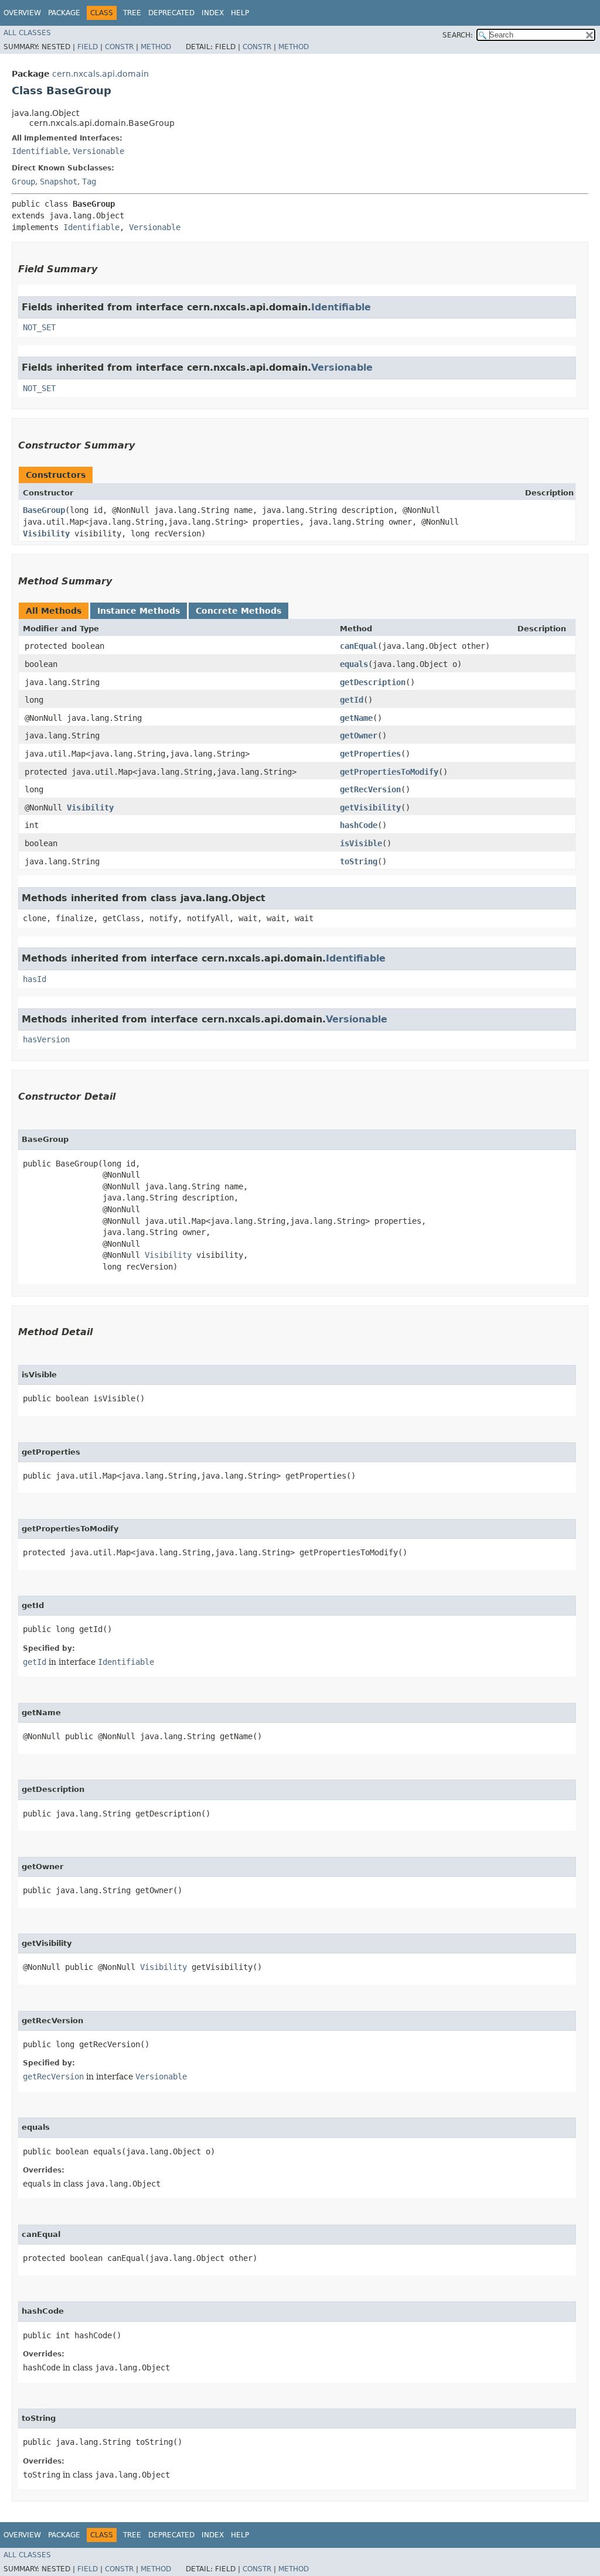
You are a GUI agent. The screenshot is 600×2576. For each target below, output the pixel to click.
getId (352, 700)
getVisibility (370, 808)
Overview (22, 13)
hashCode (359, 825)
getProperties (370, 754)
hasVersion (46, 1039)
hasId (35, 979)
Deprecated (171, 13)
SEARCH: (458, 35)
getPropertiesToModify (389, 772)
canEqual (359, 646)
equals (354, 664)
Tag (89, 182)
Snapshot (59, 182)
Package (64, 13)
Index (213, 13)
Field (88, 47)
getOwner (359, 735)
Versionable (98, 151)
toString (359, 861)
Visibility (46, 533)
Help (240, 13)
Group (23, 182)
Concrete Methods (238, 611)
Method (156, 47)
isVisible (361, 843)
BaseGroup (44, 510)
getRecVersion (370, 789)
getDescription (373, 682)
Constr (119, 47)
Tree (132, 13)
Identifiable (40, 151)
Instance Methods (139, 611)
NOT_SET (39, 327)
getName (356, 718)
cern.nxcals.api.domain (100, 74)
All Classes (27, 33)
